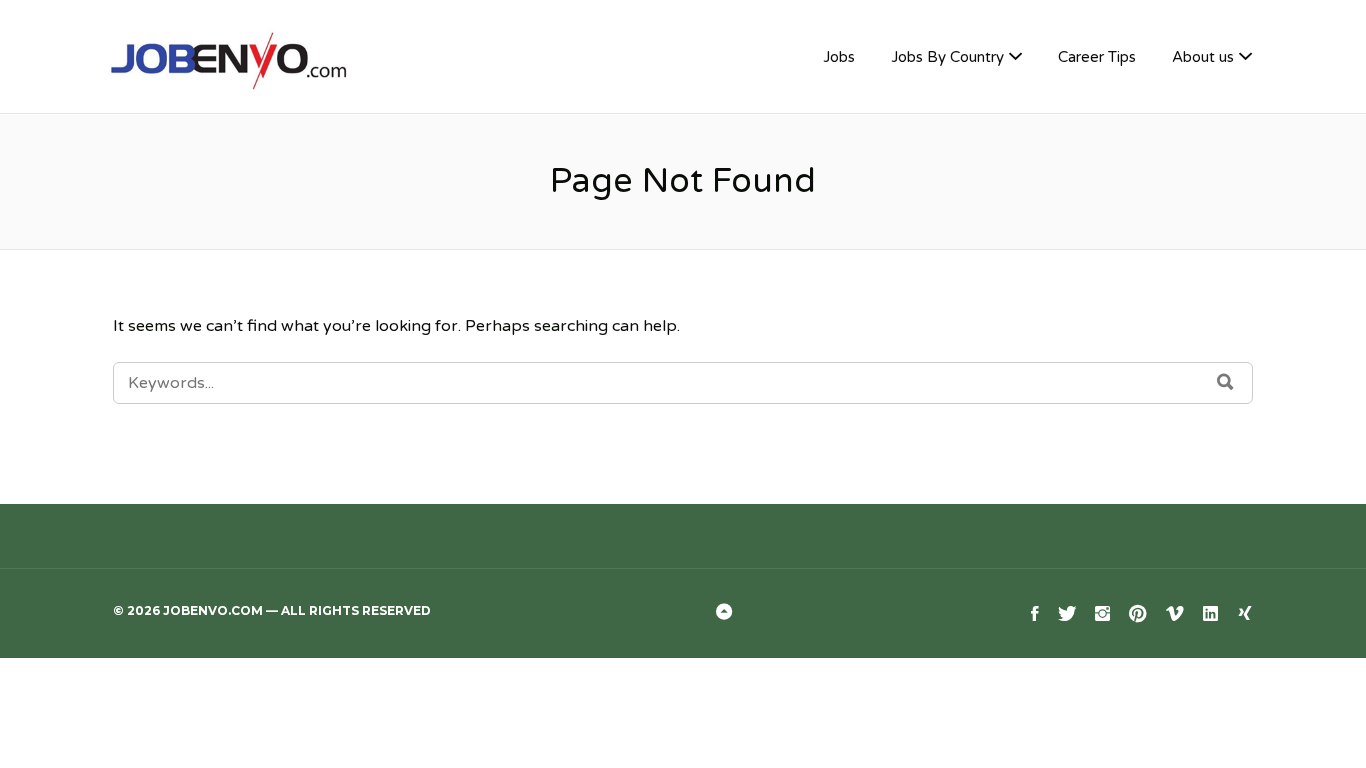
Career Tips (1097, 57)
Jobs (839, 57)
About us (1203, 57)
